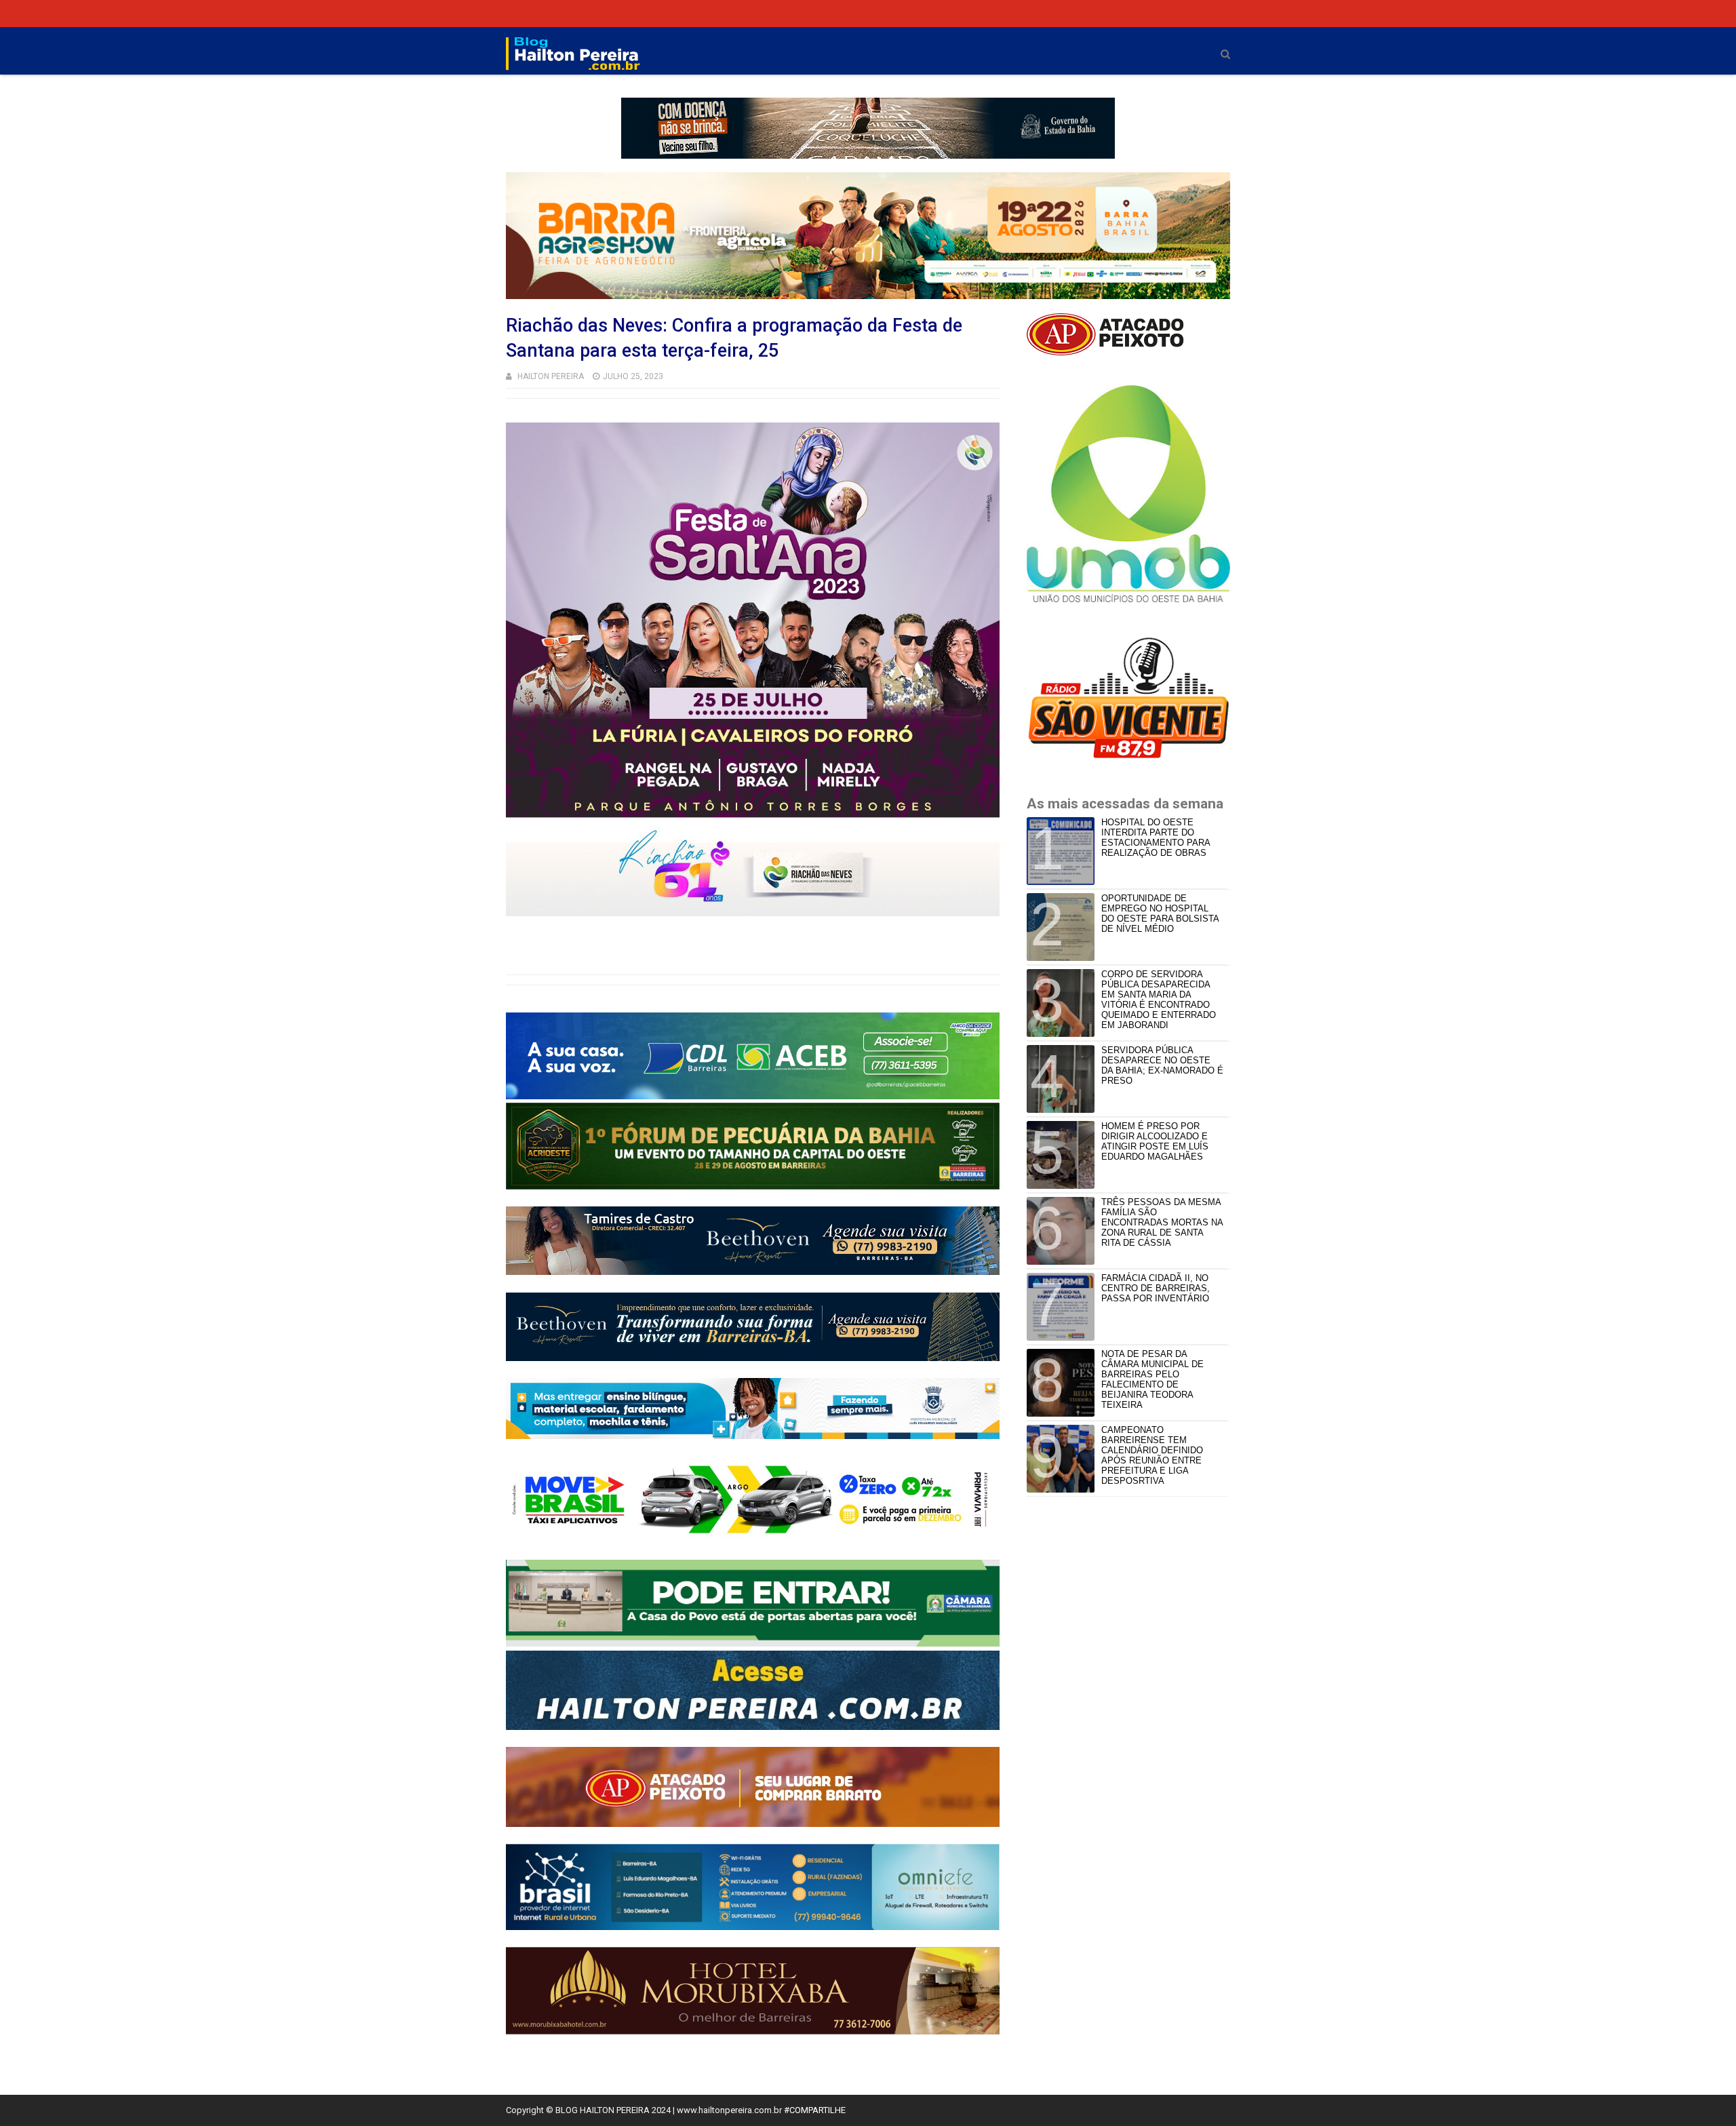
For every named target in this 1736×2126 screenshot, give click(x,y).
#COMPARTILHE (815, 2110)
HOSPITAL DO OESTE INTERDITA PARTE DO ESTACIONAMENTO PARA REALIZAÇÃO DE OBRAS (1156, 838)
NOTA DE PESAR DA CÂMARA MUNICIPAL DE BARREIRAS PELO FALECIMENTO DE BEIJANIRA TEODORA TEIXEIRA (1152, 1379)
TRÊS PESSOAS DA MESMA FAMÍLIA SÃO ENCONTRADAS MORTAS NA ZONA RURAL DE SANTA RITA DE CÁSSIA (1162, 1222)
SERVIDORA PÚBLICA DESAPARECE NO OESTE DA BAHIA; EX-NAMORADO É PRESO (1162, 1065)
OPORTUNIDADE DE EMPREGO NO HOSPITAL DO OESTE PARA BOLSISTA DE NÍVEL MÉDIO (1160, 913)
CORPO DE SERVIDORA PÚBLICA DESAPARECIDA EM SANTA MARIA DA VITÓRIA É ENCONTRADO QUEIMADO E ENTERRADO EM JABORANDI (1159, 1000)
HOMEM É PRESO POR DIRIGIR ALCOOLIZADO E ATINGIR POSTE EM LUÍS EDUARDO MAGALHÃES (1155, 1141)
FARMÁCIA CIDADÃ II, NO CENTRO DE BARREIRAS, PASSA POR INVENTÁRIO (1156, 1288)
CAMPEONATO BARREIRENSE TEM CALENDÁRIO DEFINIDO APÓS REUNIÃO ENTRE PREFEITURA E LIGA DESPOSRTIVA (1152, 1455)
